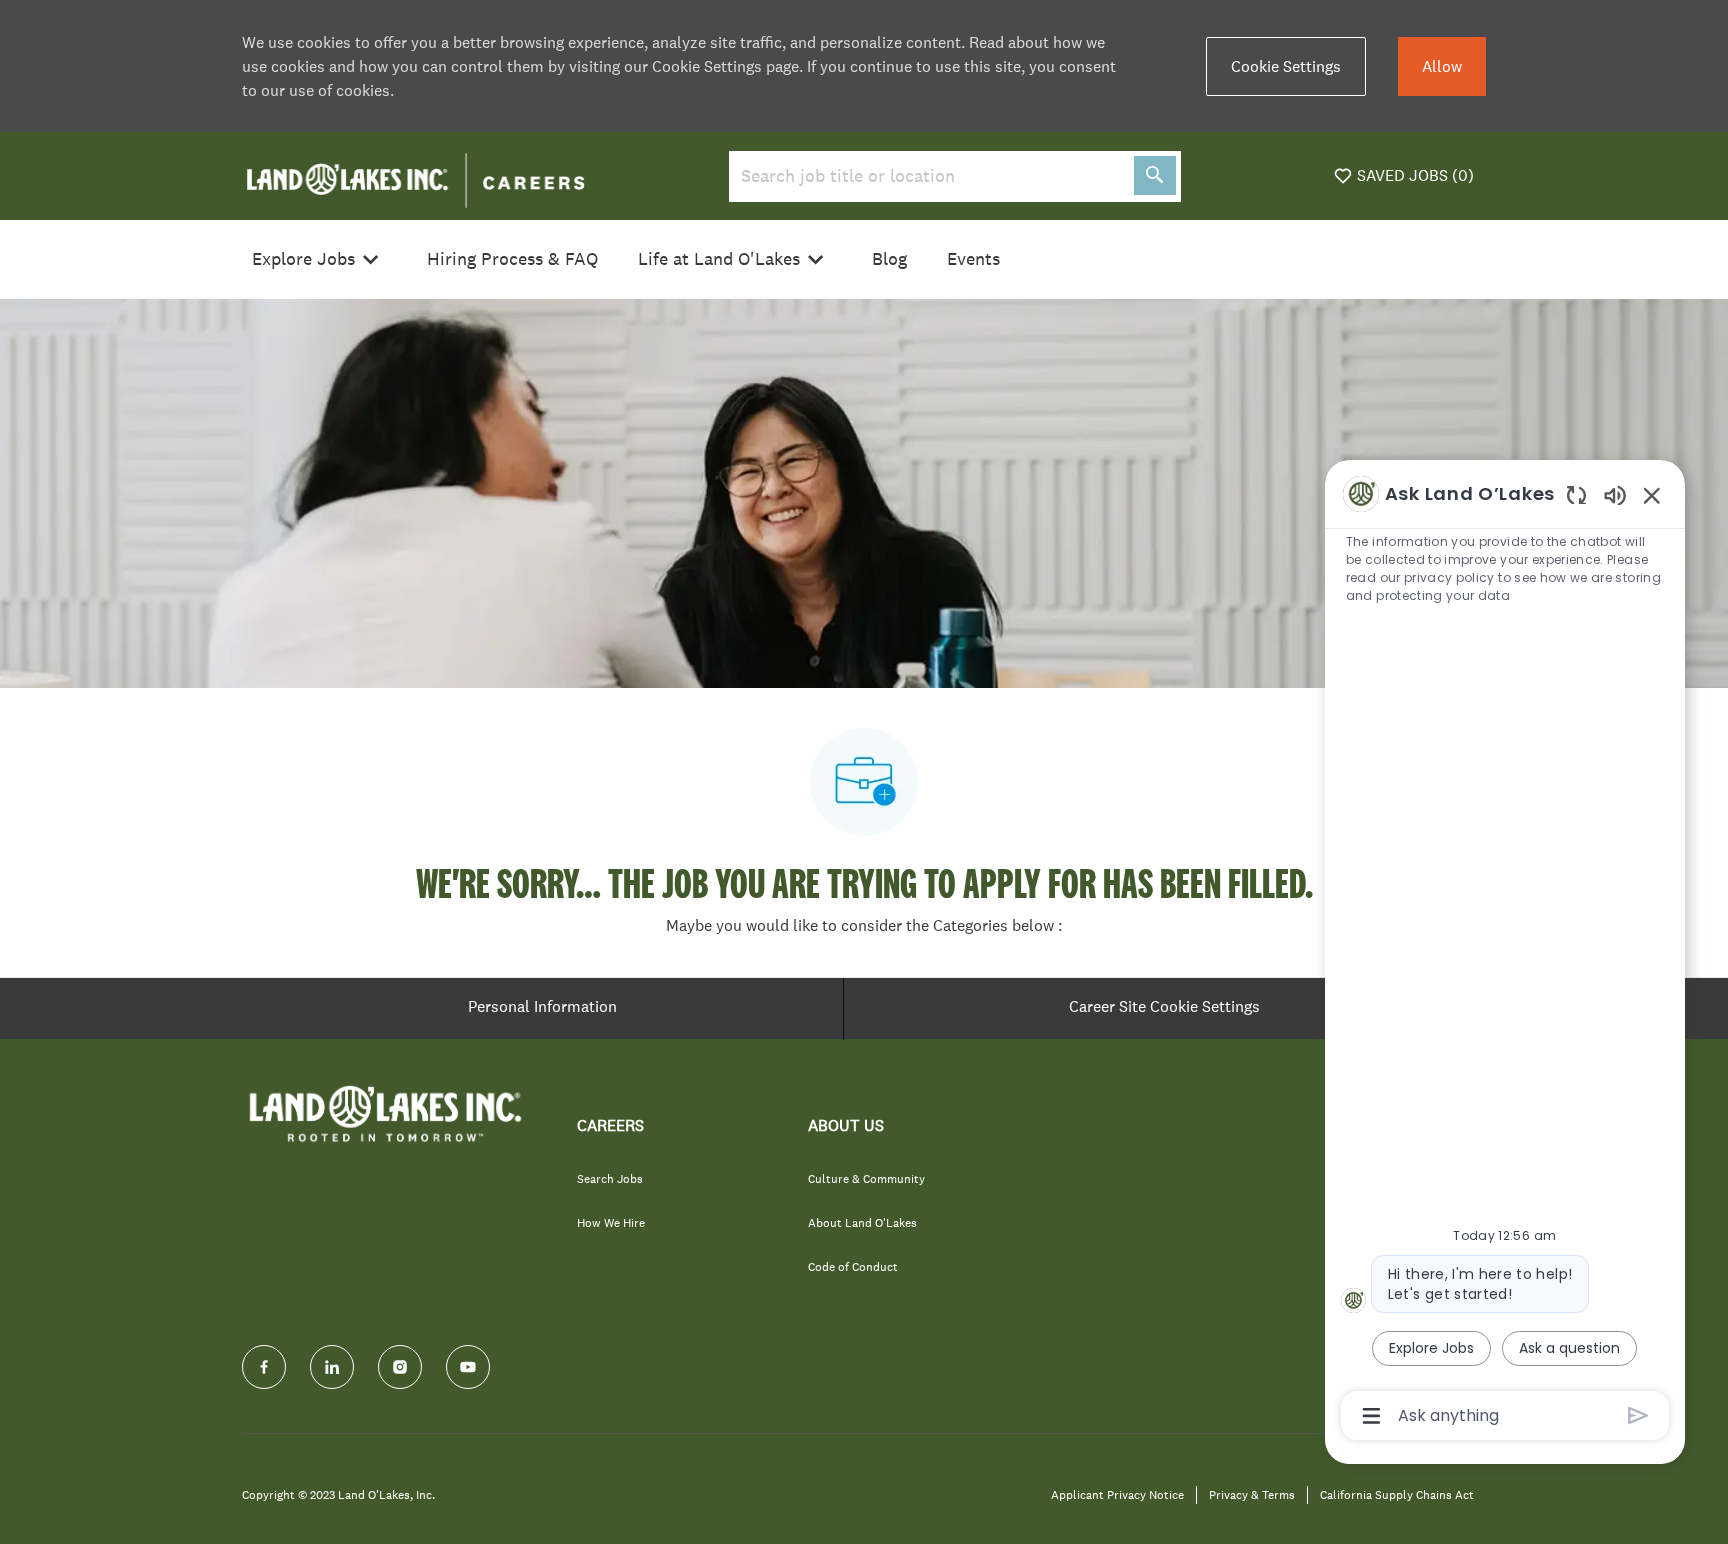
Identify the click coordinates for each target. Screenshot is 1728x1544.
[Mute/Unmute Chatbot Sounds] (1615, 494)
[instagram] (400, 1367)
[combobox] (927, 176)
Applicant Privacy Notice (1117, 1495)
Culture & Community (866, 1179)
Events (973, 259)
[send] (1638, 1415)
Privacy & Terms (1252, 1495)
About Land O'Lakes (862, 1223)
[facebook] (264, 1367)
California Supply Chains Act (1397, 1495)
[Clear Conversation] (1576, 494)
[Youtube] (468, 1367)
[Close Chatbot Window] (1652, 495)
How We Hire (611, 1223)
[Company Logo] (415, 174)
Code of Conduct (853, 1267)
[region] (1505, 953)
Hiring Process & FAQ (512, 259)
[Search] (1155, 175)
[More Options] (1371, 1416)
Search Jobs (610, 1179)
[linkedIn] (332, 1367)
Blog (889, 259)
